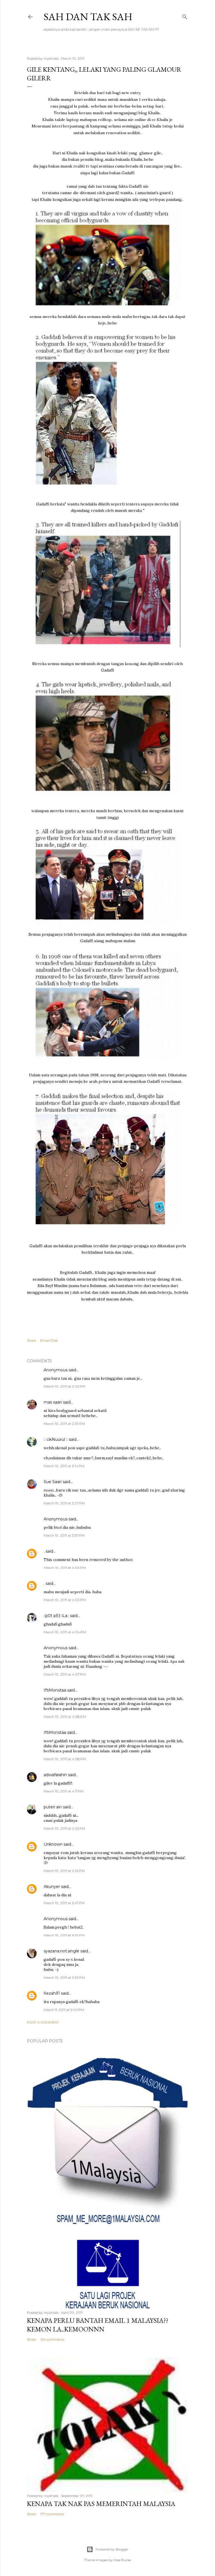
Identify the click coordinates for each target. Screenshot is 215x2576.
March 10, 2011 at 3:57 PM (64, 1535)
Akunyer (52, 1887)
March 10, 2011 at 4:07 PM (65, 1674)
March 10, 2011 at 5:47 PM (64, 1903)
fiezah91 (52, 1993)
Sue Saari (53, 1482)
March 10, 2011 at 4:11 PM (64, 1791)
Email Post (49, 1340)
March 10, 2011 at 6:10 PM (64, 1935)
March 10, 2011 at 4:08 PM (65, 1717)
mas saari (53, 1402)
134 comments (52, 2339)
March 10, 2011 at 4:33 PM (64, 1828)
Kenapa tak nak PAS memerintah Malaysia (101, 2504)
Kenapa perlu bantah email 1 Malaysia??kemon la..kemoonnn (98, 2325)
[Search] (185, 16)
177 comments (52, 2514)
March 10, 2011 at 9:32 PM (64, 1977)
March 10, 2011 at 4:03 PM (65, 1568)
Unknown (53, 1844)
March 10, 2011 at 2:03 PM (65, 1386)
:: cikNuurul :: (56, 1439)
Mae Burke (122, 2560)
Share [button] (31, 1340)
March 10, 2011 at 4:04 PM (65, 1632)
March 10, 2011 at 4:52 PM (64, 1871)
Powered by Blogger (112, 2549)
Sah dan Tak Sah (88, 17)
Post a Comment (43, 2022)
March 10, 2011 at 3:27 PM (64, 1503)
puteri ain (53, 1807)
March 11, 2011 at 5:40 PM (64, 2010)
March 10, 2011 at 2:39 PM (64, 1424)
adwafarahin (55, 1775)
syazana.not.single (61, 1951)
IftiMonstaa (55, 1690)
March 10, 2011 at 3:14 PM (64, 1466)
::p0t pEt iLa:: (56, 1616)
